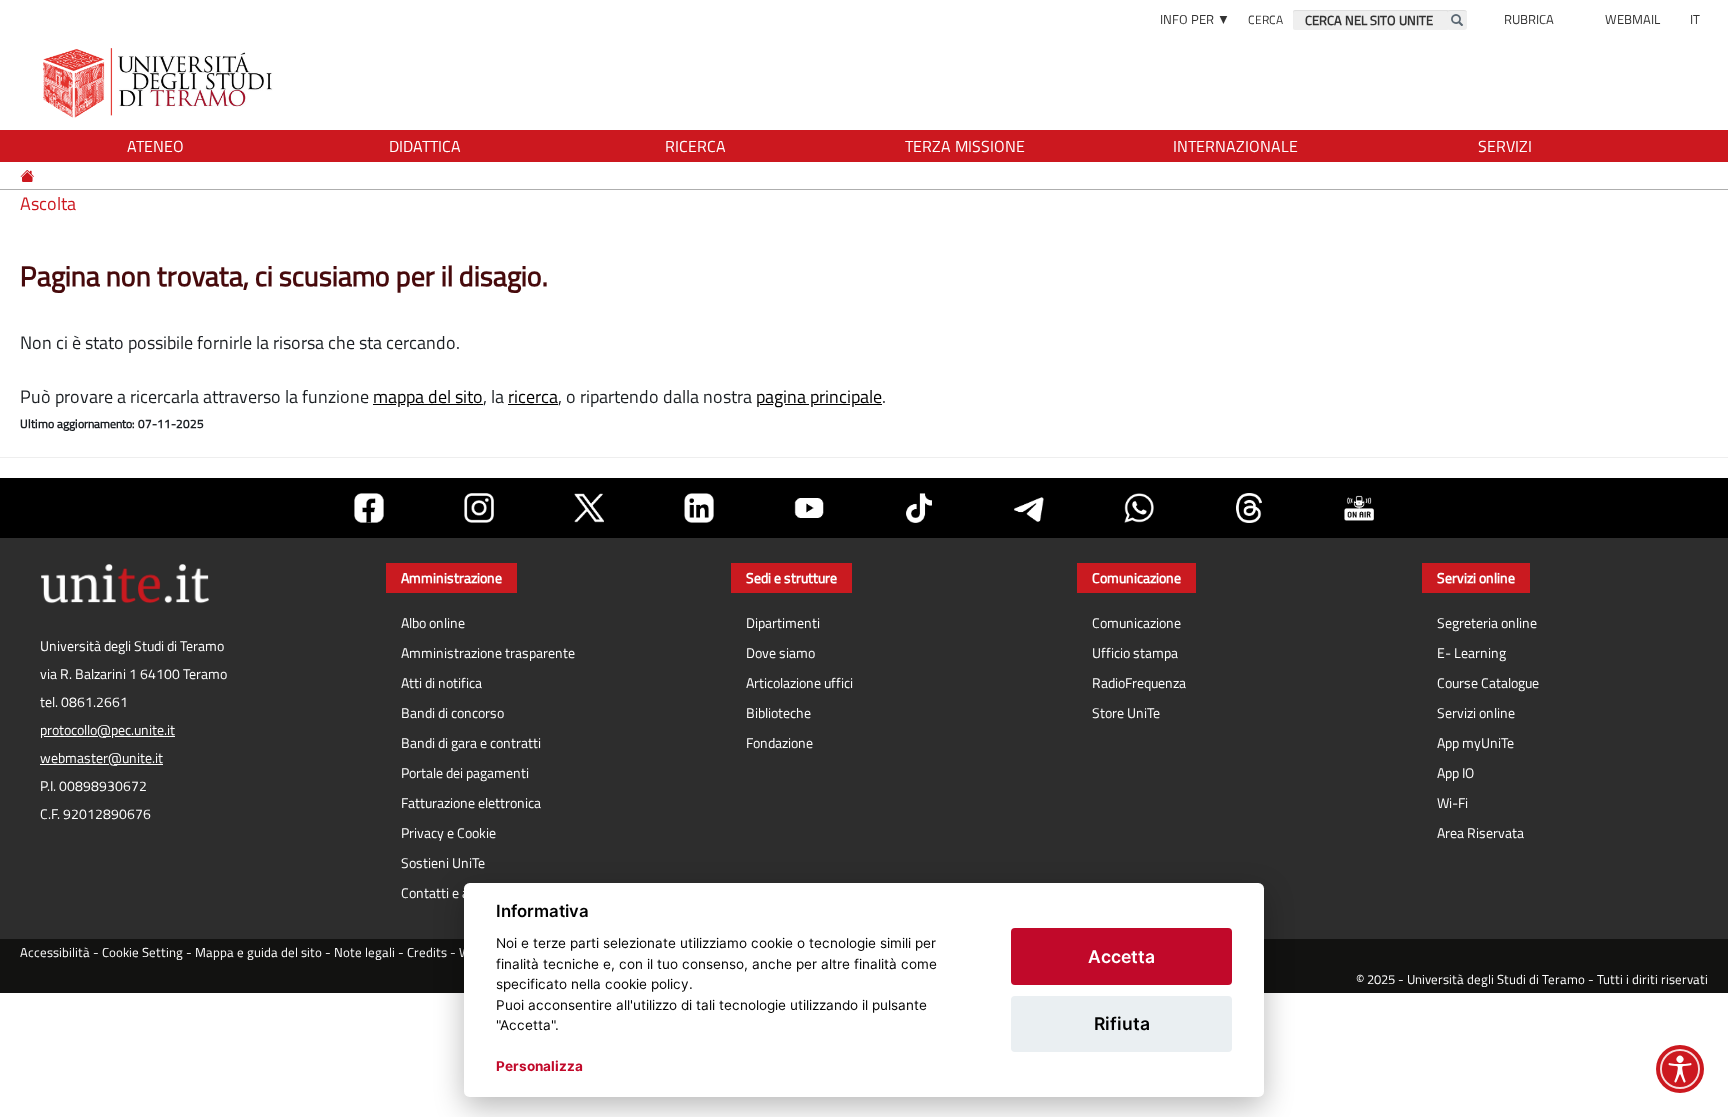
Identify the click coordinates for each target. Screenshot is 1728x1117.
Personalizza (539, 1066)
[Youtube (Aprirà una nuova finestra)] (809, 508)
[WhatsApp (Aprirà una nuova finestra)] (1139, 508)
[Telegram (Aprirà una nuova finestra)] (1029, 508)
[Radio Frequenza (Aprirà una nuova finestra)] (1359, 508)
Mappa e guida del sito (258, 952)
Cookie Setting (142, 952)
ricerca (533, 396)
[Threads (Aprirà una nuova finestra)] (1249, 508)
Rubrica (1529, 19)
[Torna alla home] (159, 82)
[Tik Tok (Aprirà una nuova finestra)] (919, 508)
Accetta (1121, 956)
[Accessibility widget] (1680, 1069)
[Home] (28, 175)
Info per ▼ (1195, 19)
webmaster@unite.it (101, 758)
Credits (427, 952)
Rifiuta (1122, 1023)
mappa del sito (428, 396)
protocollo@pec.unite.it (107, 730)
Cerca (1265, 19)
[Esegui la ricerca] (1457, 20)
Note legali (364, 952)
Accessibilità (55, 952)
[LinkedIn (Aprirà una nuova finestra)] (699, 508)
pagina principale (819, 396)
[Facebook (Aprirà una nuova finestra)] (369, 508)
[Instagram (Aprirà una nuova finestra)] (479, 508)
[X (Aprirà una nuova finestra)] (589, 508)
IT (1695, 19)
